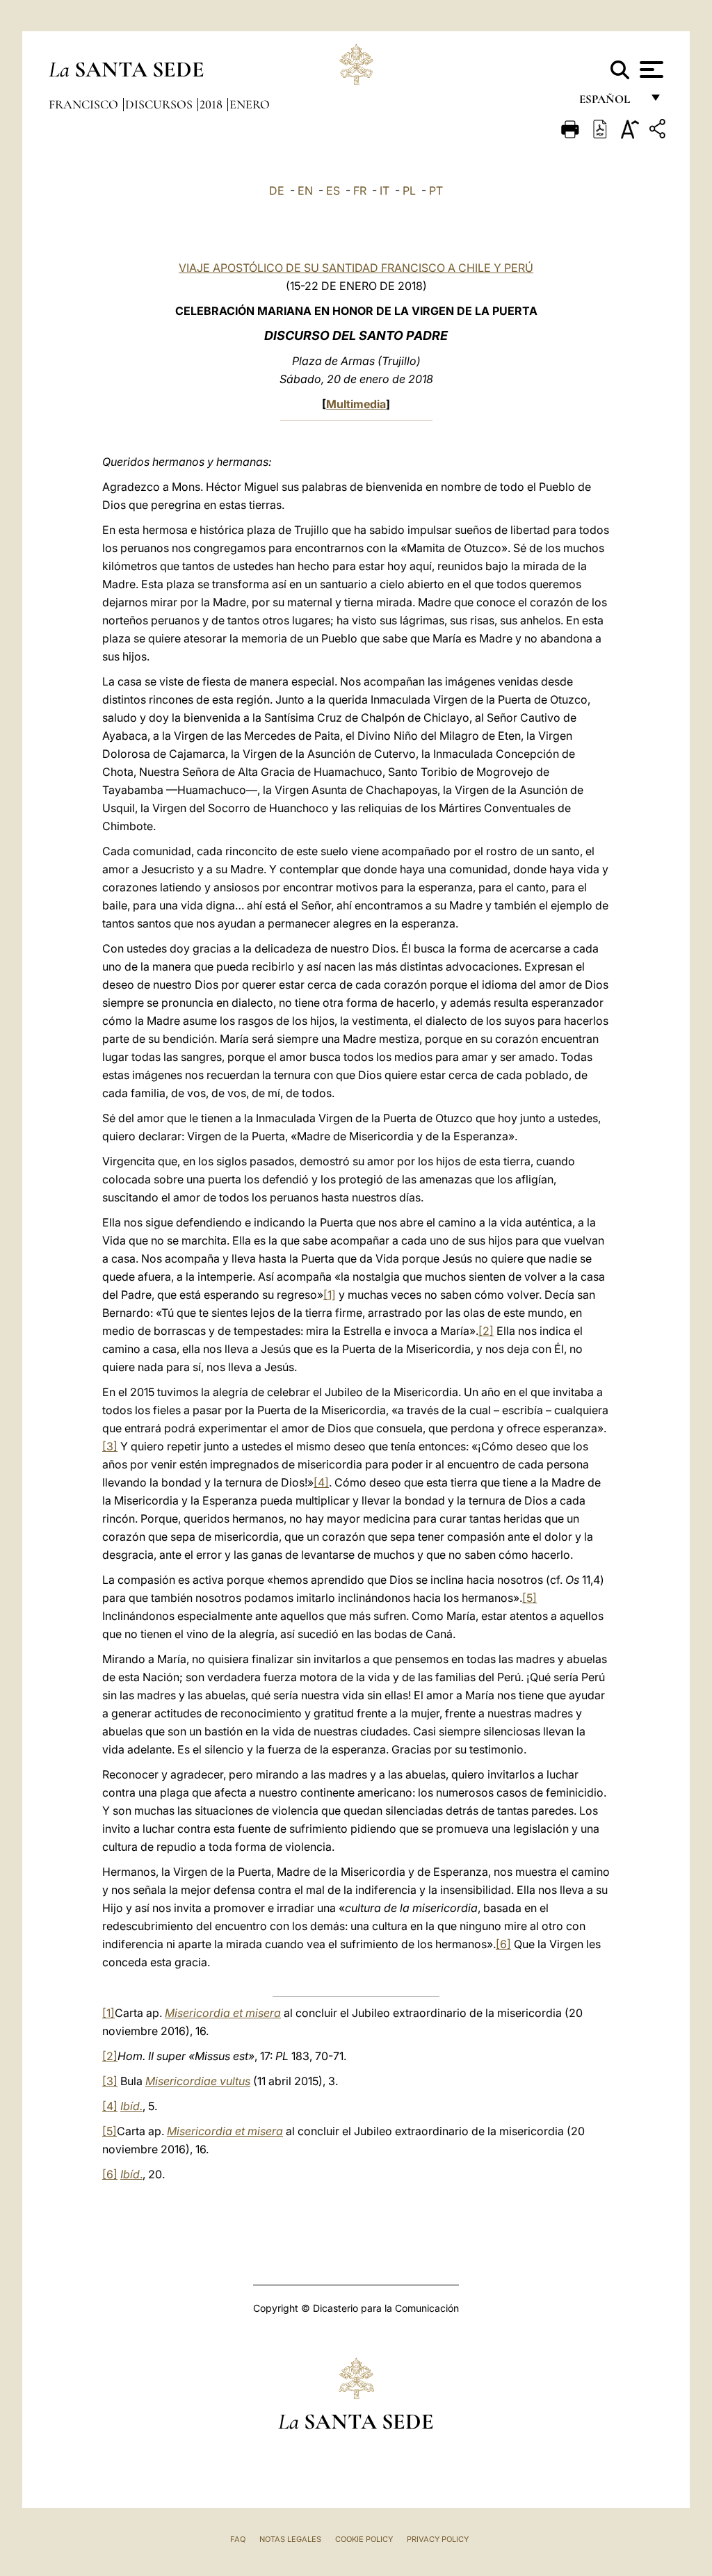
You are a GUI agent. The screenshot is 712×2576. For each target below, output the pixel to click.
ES (333, 191)
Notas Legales (290, 2539)
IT (385, 191)
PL (409, 191)
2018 (212, 104)
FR (360, 191)
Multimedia (356, 404)
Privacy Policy (438, 2539)
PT (436, 191)
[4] (321, 1482)
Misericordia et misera (223, 2013)
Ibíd (130, 2174)
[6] (503, 1944)
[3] (110, 1446)
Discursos (160, 104)
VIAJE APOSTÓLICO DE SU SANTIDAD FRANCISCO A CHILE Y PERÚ (356, 268)
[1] (330, 1295)
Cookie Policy (364, 2539)
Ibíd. (131, 2106)
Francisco (85, 104)
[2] (486, 1331)
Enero (250, 104)
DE (277, 191)
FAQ (238, 2539)
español (610, 103)
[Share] (659, 131)
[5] (529, 1598)
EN (305, 191)
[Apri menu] (650, 70)
